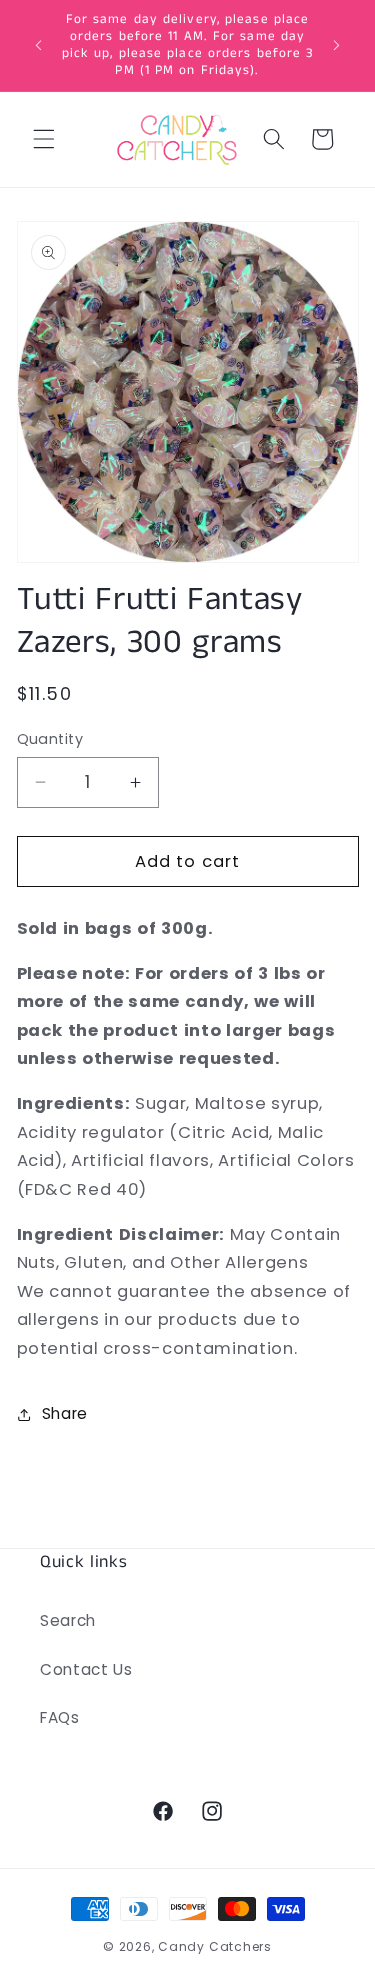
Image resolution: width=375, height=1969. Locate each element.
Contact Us (86, 1669)
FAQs (60, 1717)
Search (68, 1620)
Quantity (50, 739)
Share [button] (65, 1413)
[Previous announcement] (39, 45)
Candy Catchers (215, 1946)
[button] (44, 139)
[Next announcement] (337, 45)
